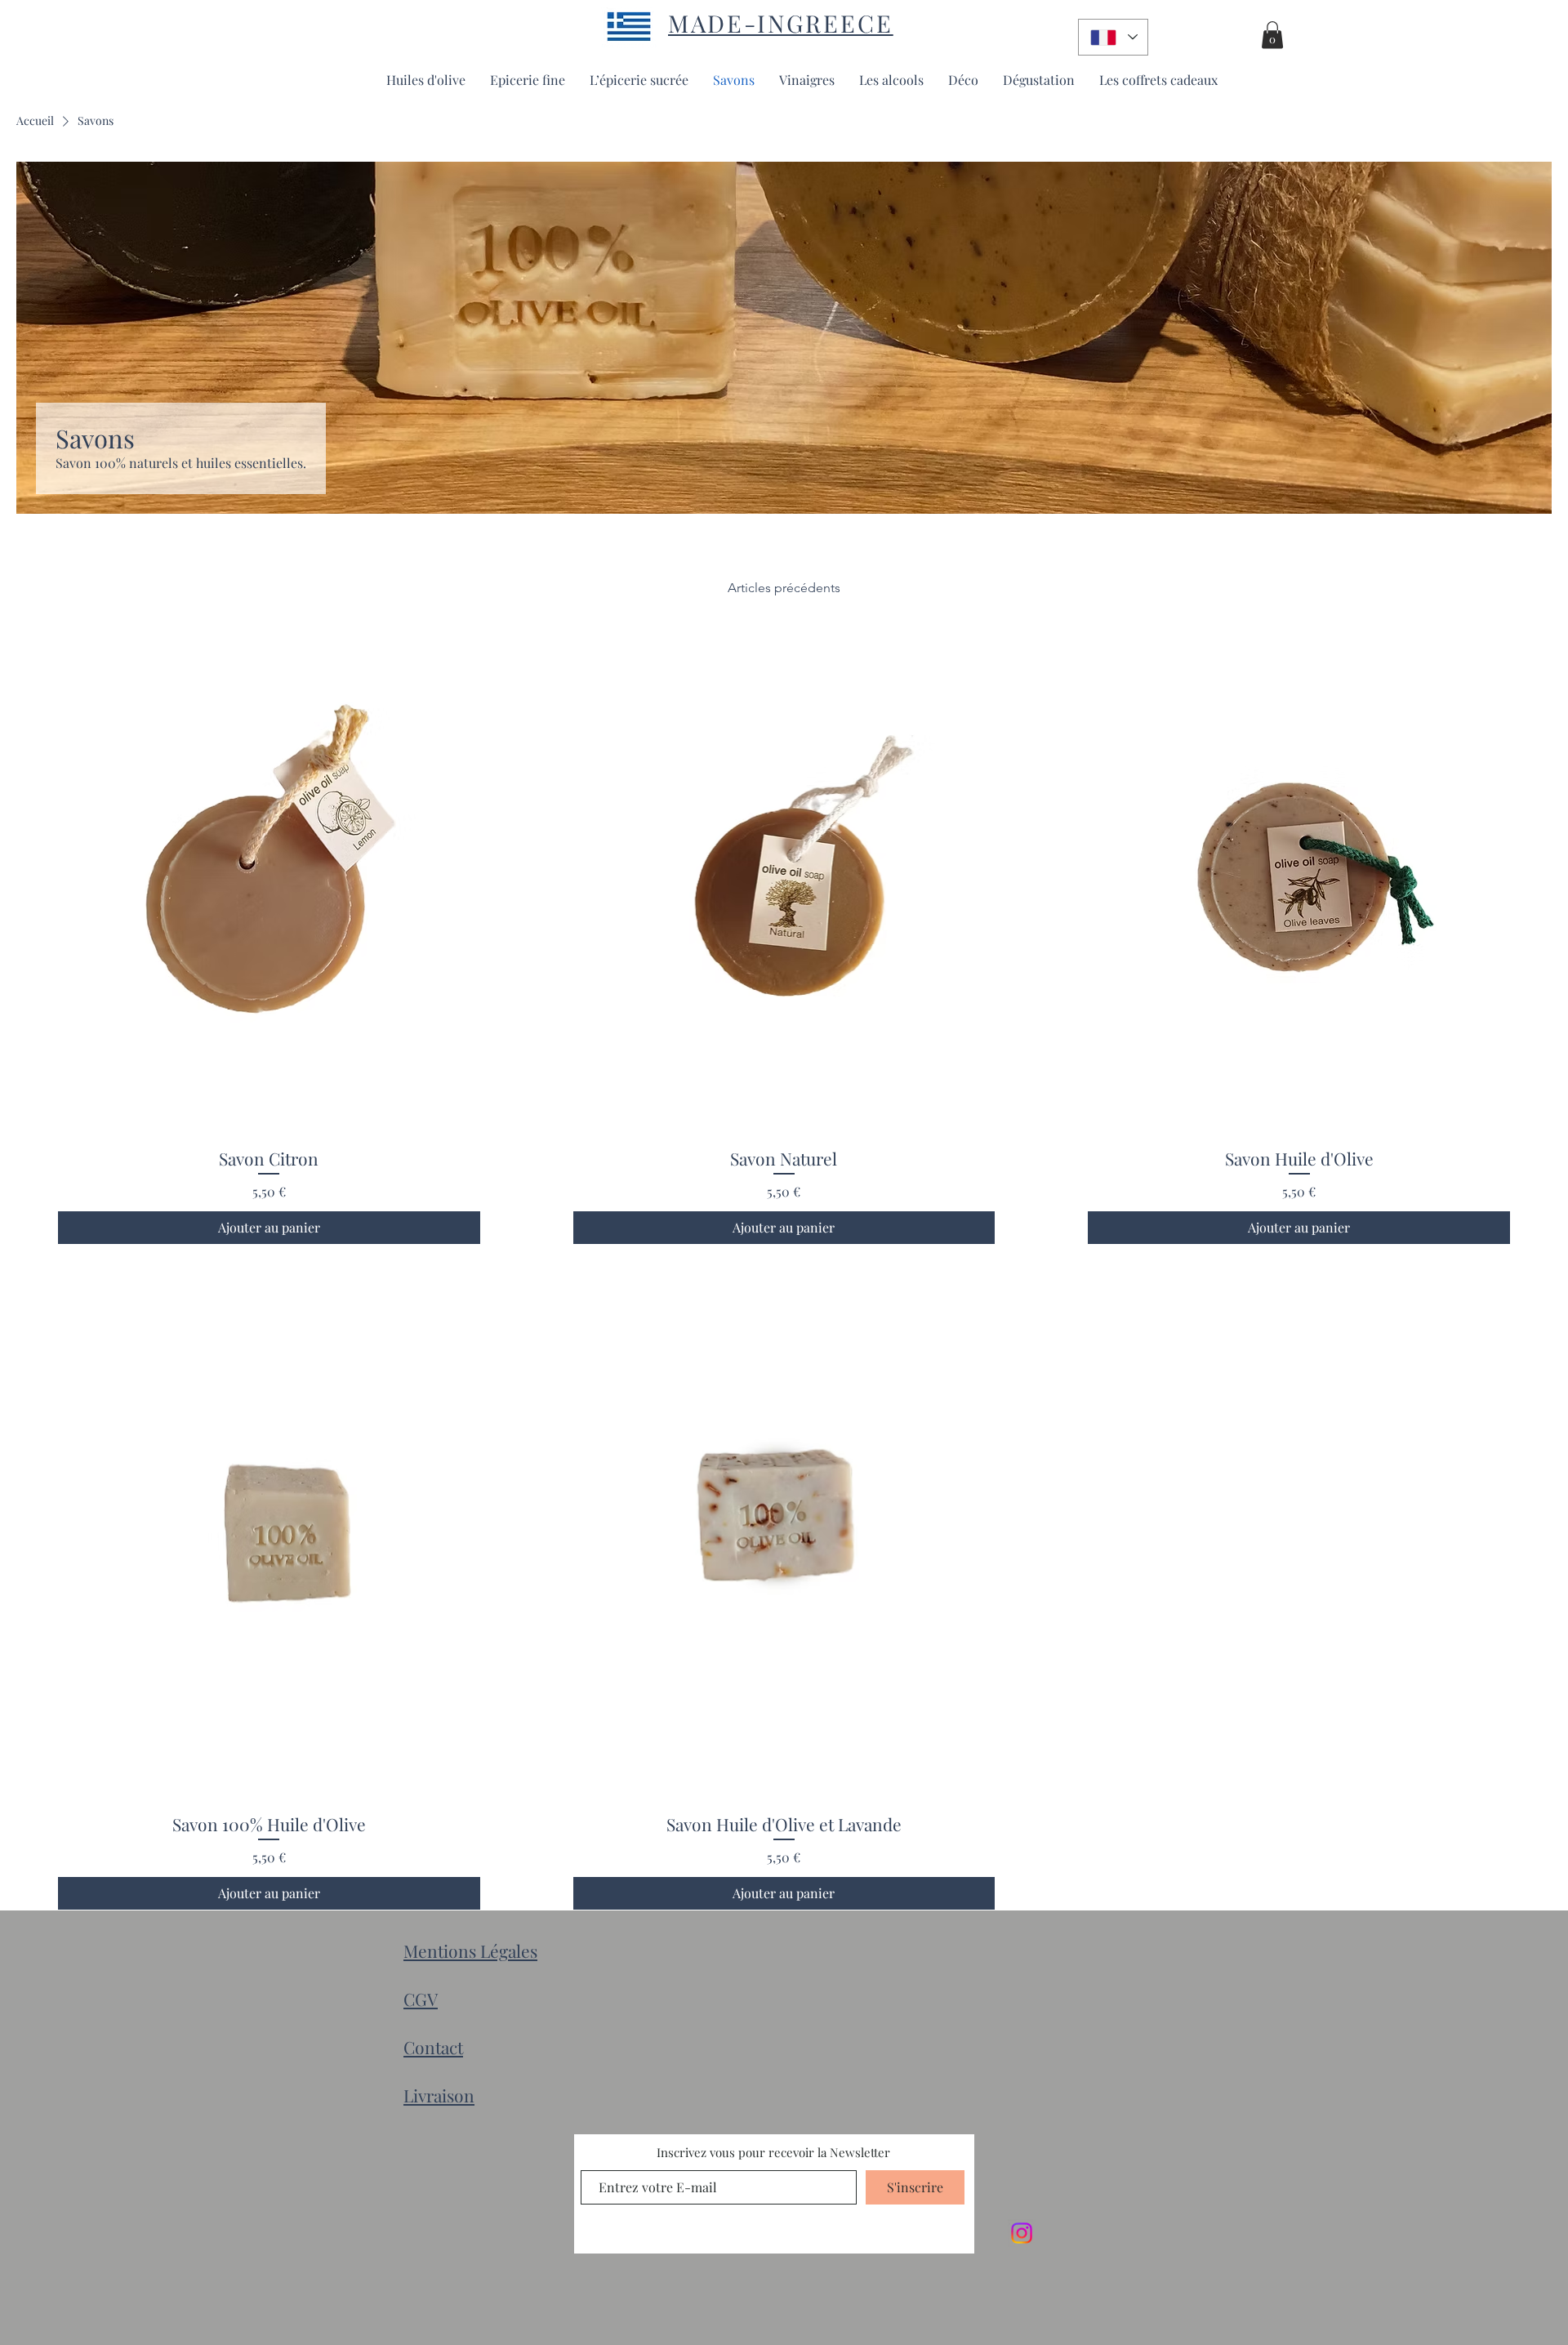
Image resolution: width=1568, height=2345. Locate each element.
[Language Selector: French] (1113, 37)
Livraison (439, 2095)
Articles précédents (784, 588)
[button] (1272, 35)
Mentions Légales (470, 1950)
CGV (421, 1999)
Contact (433, 2047)
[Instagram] (1022, 2233)
